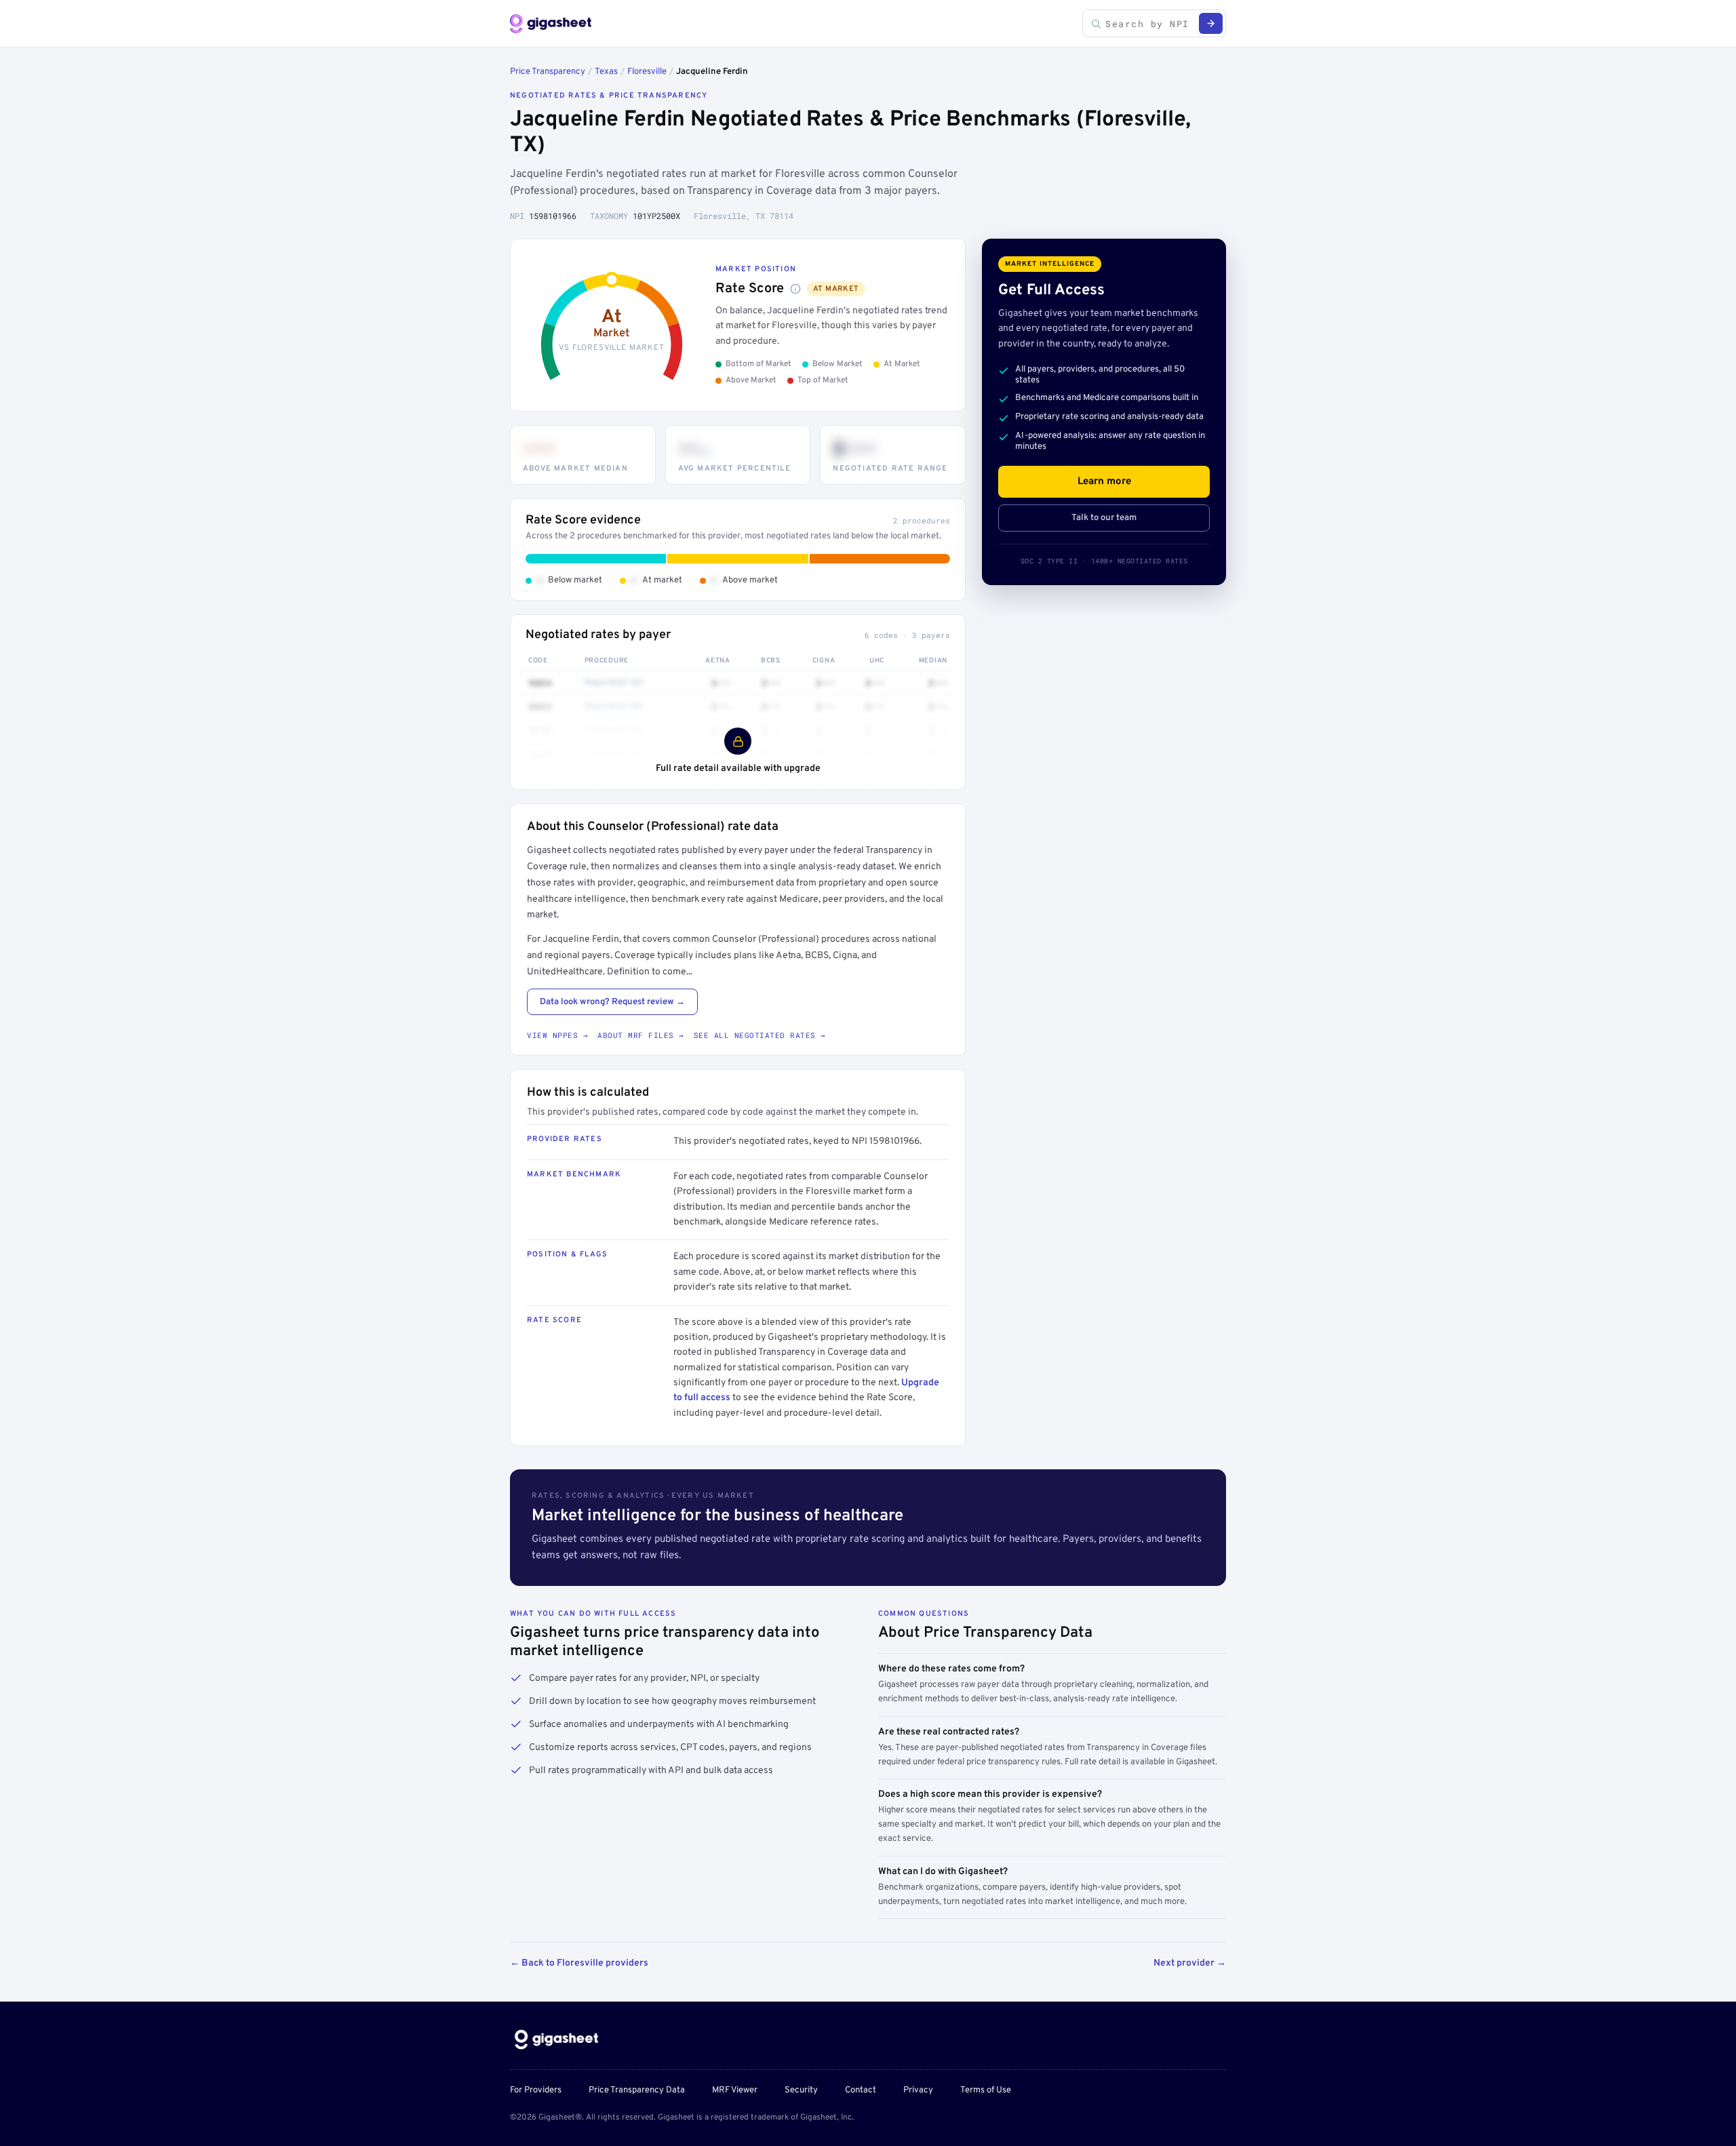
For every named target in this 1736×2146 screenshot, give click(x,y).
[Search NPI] (1211, 23)
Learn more (1104, 482)
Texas (606, 72)
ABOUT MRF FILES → (641, 1035)
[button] (795, 289)
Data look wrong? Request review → (612, 1002)
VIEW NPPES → (557, 1035)
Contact (861, 2090)
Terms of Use (986, 2090)
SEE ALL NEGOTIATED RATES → (760, 1035)
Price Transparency (548, 72)
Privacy (918, 2090)
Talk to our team (1104, 518)
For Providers (536, 2090)
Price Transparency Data (637, 2090)
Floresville (647, 72)
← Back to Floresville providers (579, 1963)
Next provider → (1190, 1963)
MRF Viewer (735, 2090)
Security (801, 2090)
